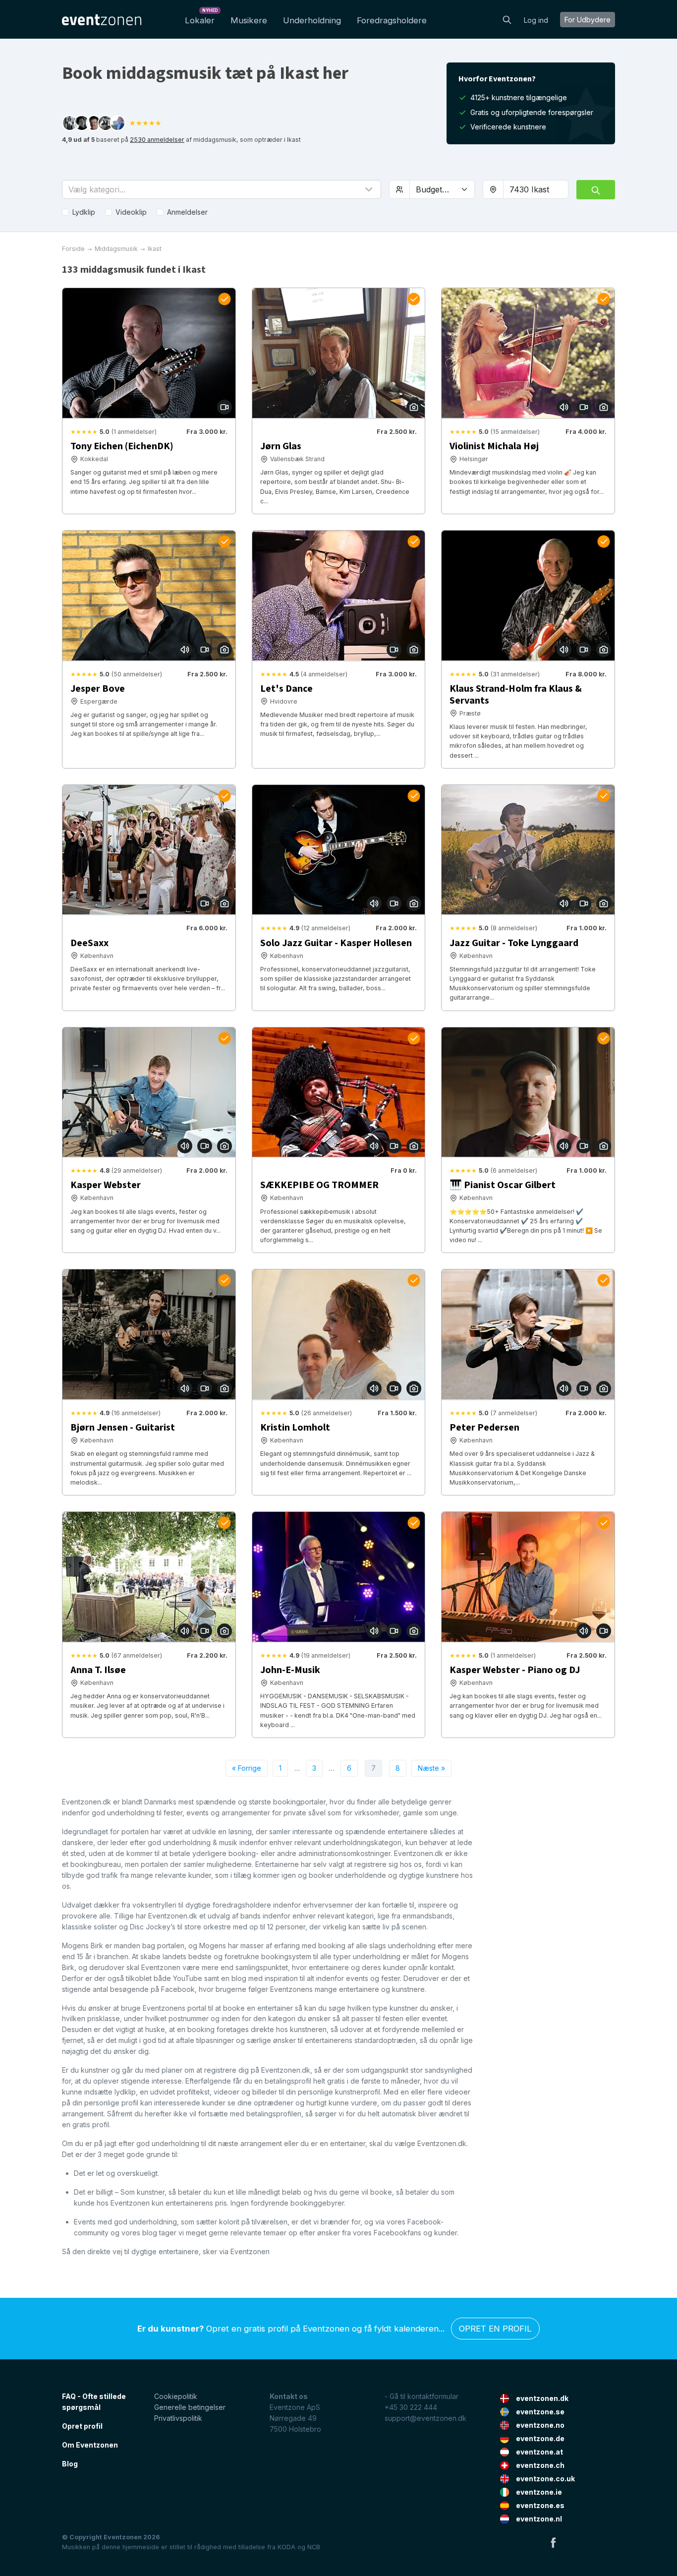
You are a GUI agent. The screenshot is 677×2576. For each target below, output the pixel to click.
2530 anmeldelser (157, 140)
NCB (314, 2547)
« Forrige (247, 1768)
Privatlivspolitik (178, 2418)
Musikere (249, 20)
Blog (70, 2464)
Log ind (536, 20)
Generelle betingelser (190, 2407)
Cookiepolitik (176, 2396)
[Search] (507, 19)
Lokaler (201, 18)
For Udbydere (588, 20)
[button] (222, 189)
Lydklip (84, 212)
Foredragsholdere (392, 20)
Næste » (431, 1768)
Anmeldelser (187, 212)
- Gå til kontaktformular (422, 2396)
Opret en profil (495, 2329)
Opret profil (82, 2426)
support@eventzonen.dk (425, 2418)
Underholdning (312, 20)
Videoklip (131, 212)
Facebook (553, 2542)
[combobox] (536, 189)
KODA (286, 2547)
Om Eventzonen (90, 2445)
